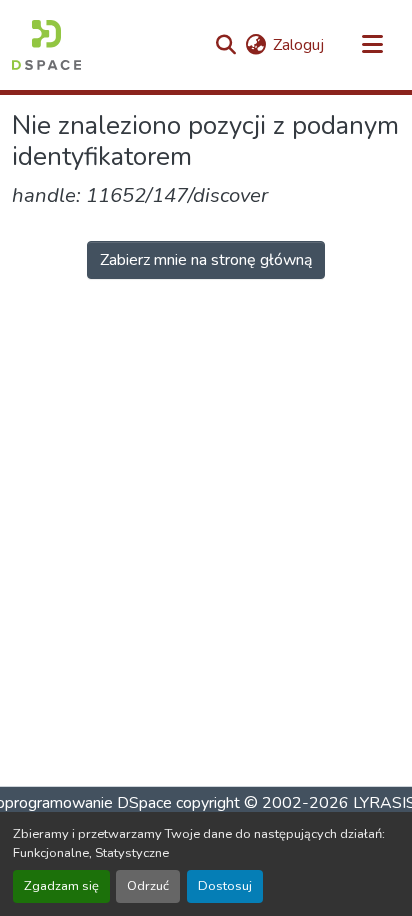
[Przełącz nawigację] (372, 45)
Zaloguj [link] (298, 45)
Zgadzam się (61, 886)
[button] (46, 45)
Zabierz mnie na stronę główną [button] (206, 260)
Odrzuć (148, 886)
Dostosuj (225, 886)
